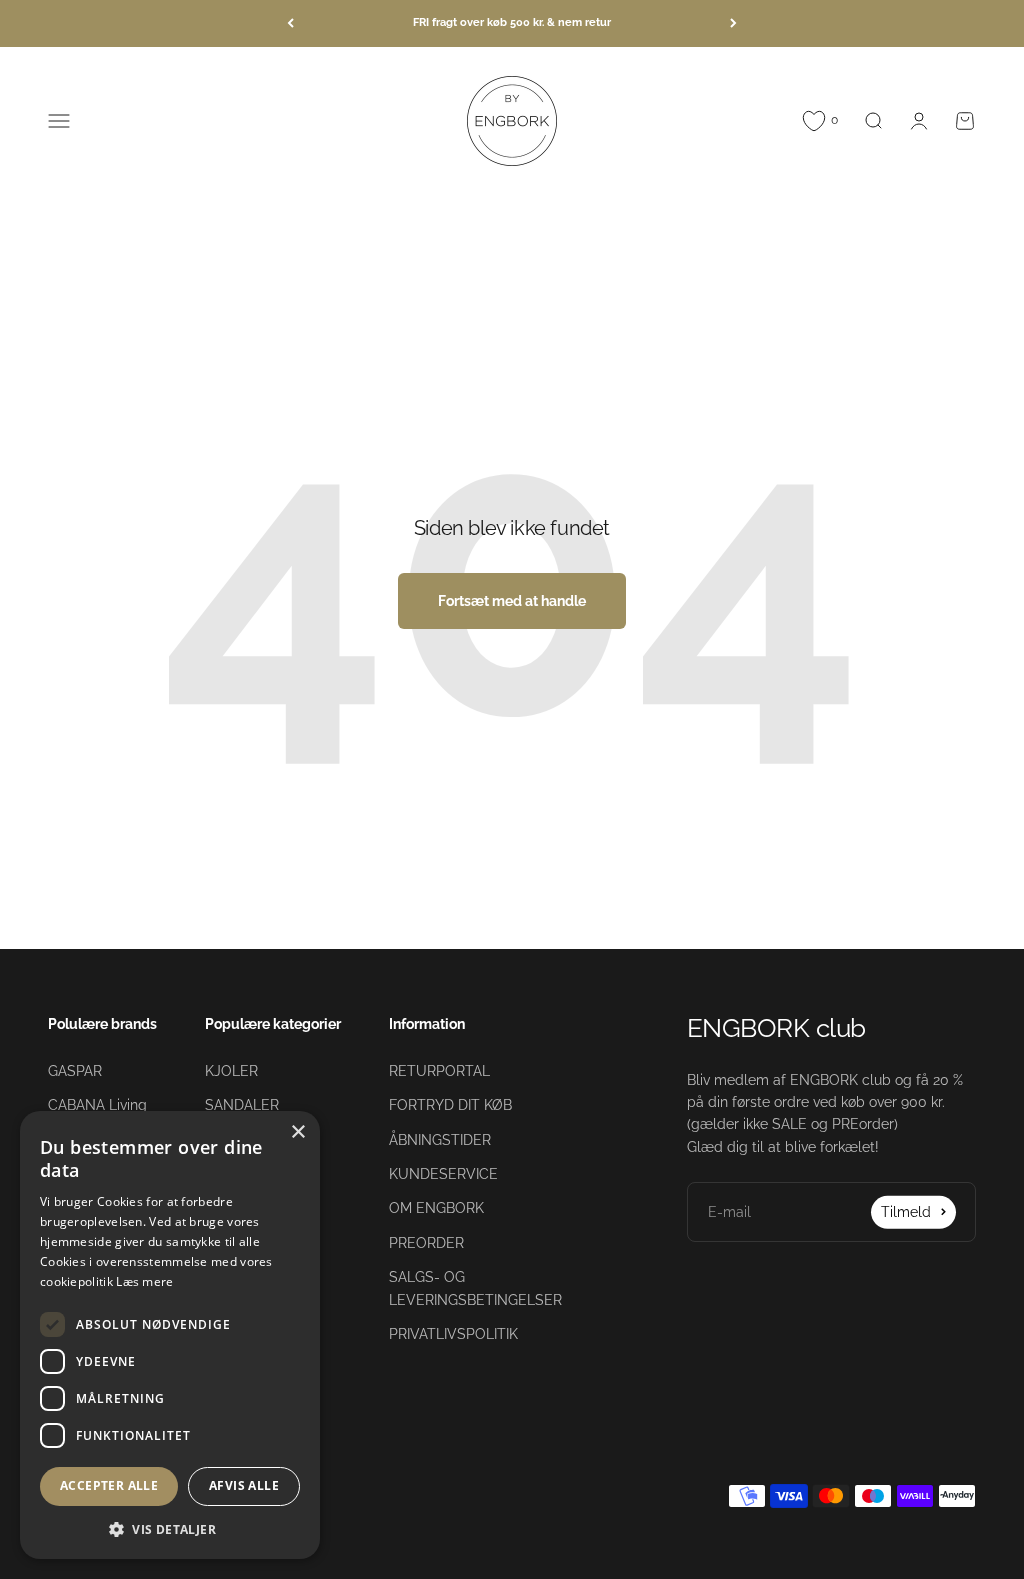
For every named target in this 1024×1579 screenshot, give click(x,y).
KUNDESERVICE (443, 1174)
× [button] (297, 1132)
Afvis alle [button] (244, 1485)
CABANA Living (97, 1105)
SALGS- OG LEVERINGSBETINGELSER (475, 1288)
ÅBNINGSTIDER (440, 1140)
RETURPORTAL (439, 1071)
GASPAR (75, 1071)
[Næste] (733, 23)
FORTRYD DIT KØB (450, 1105)
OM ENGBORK (436, 1208)
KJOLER (231, 1071)
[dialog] (170, 1335)
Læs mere (144, 1281)
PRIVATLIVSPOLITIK (453, 1334)
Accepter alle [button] (109, 1485)
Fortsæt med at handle (512, 601)
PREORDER (426, 1243)
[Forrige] (290, 23)
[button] (170, 1529)
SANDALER (242, 1105)
